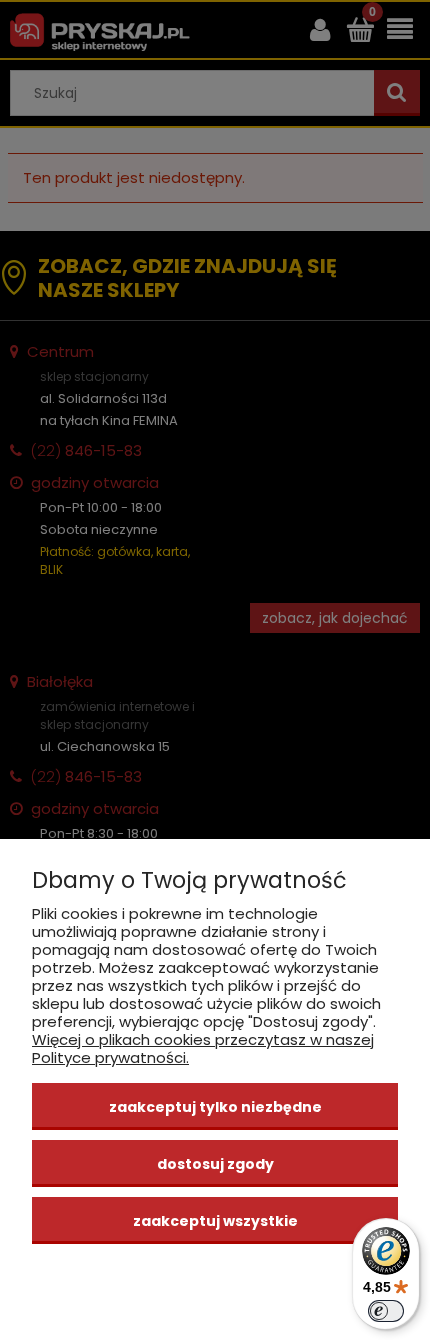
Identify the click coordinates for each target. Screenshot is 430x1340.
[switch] (386, 1311)
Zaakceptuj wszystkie (215, 1221)
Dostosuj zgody (215, 1164)
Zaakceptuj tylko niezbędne (215, 1107)
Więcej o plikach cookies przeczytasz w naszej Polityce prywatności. (203, 1048)
